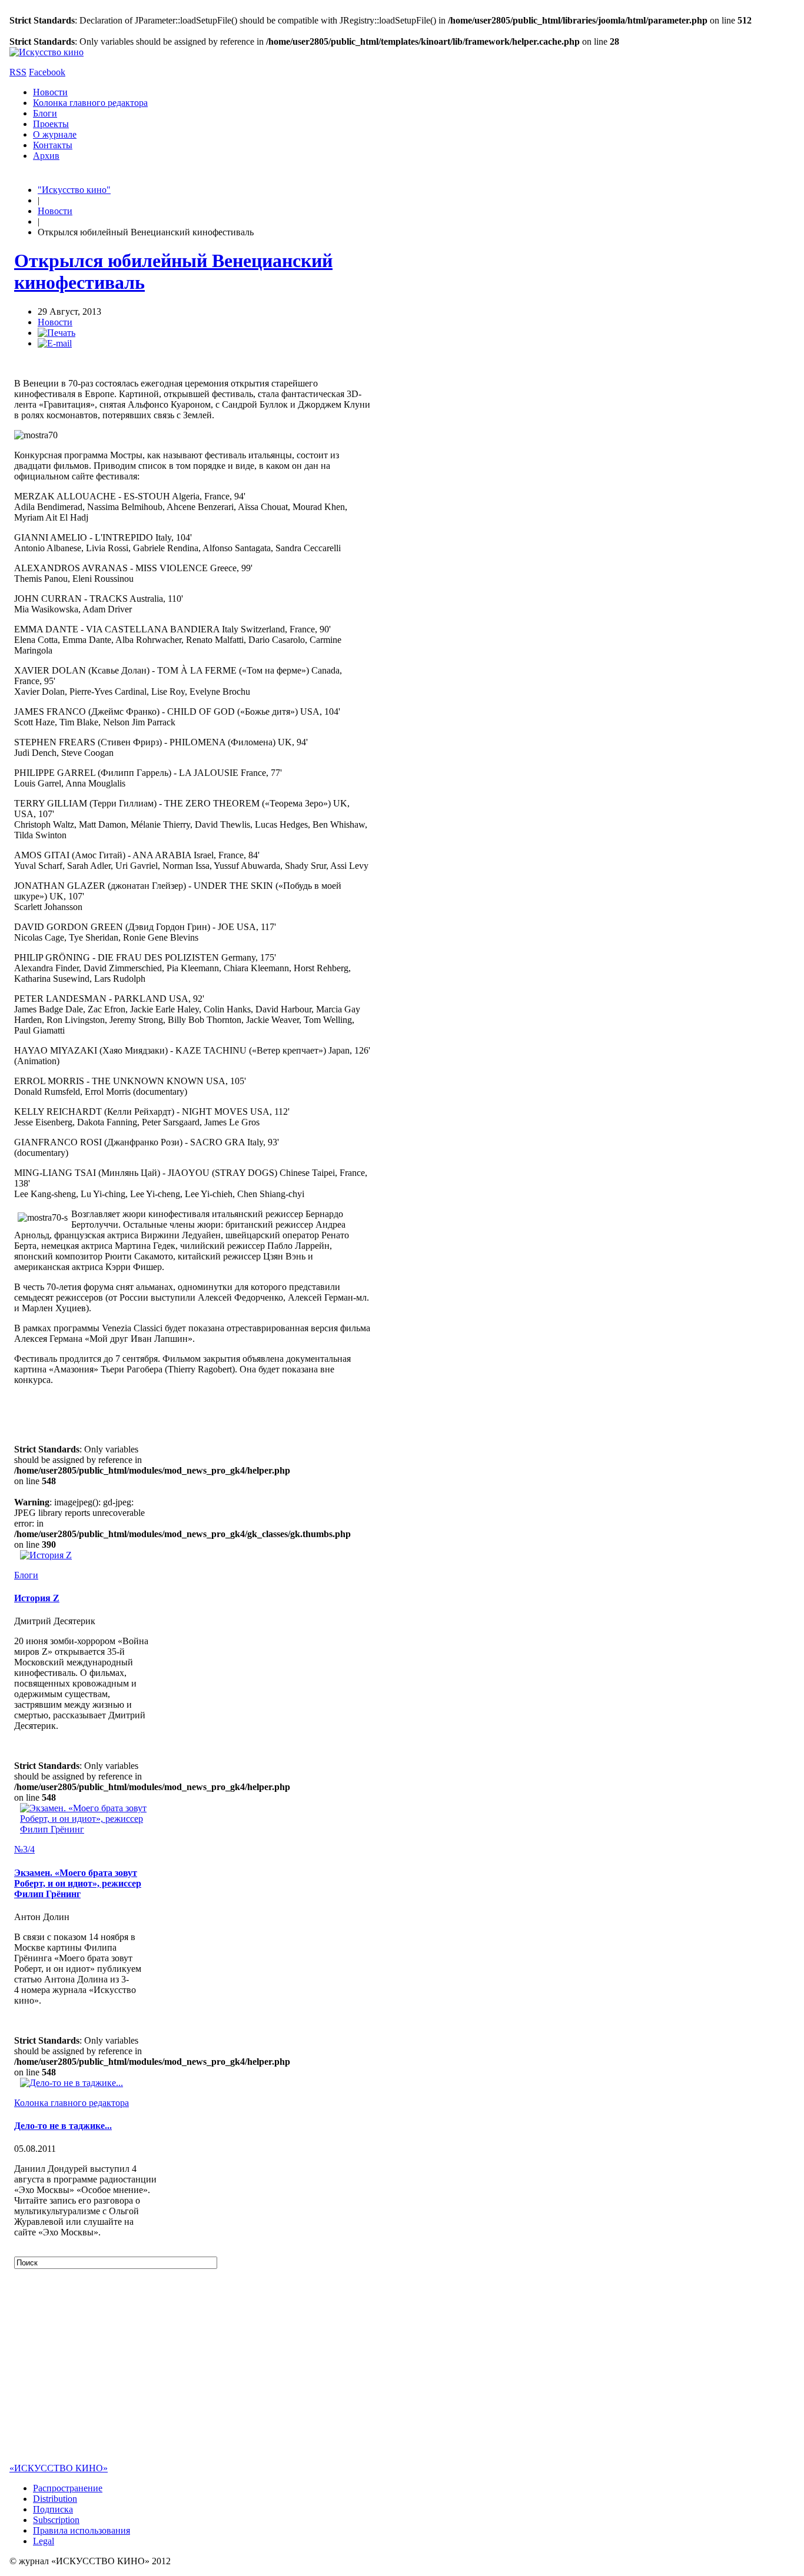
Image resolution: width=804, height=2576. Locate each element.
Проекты (51, 124)
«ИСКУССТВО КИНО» (59, 2468)
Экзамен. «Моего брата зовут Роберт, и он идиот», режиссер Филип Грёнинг (78, 1883)
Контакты (53, 145)
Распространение (68, 2488)
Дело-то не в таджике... (63, 2126)
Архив (46, 156)
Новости (50, 92)
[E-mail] (55, 343)
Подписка (53, 2509)
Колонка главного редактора (90, 103)
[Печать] (57, 333)
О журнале (55, 134)
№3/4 (24, 1849)
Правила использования (82, 2530)
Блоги (45, 113)
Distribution (55, 2499)
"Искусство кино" (74, 190)
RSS (18, 72)
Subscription (56, 2520)
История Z (37, 1598)
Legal (44, 2541)
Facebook (47, 72)
